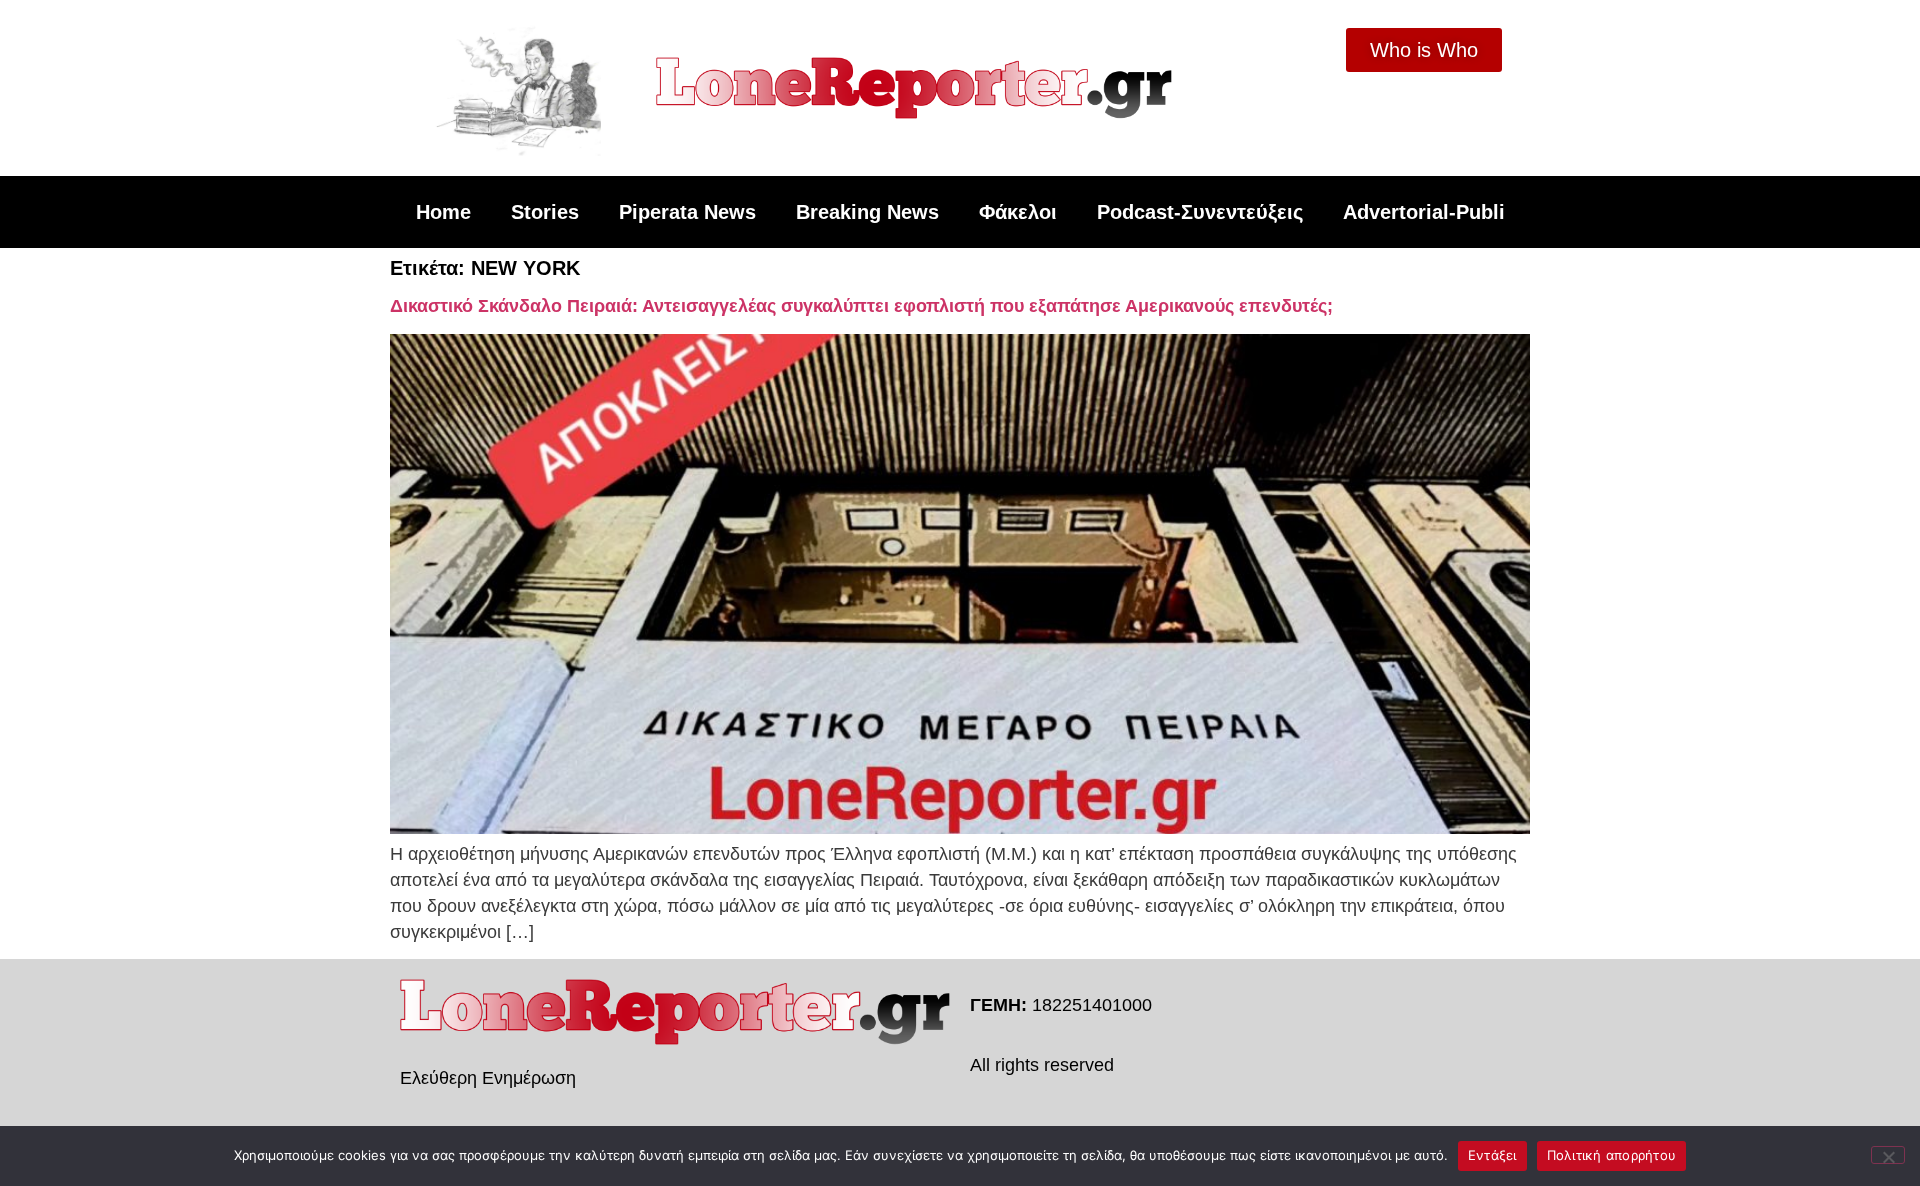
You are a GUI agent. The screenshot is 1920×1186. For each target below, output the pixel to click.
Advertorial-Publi (1424, 212)
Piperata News (687, 212)
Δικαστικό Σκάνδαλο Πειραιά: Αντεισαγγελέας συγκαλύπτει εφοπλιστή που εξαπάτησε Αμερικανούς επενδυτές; (861, 306)
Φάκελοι (1018, 212)
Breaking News (867, 212)
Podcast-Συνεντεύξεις (1200, 212)
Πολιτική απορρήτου (1612, 1155)
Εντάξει (1492, 1155)
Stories (545, 212)
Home (443, 212)
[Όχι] (1888, 1155)
